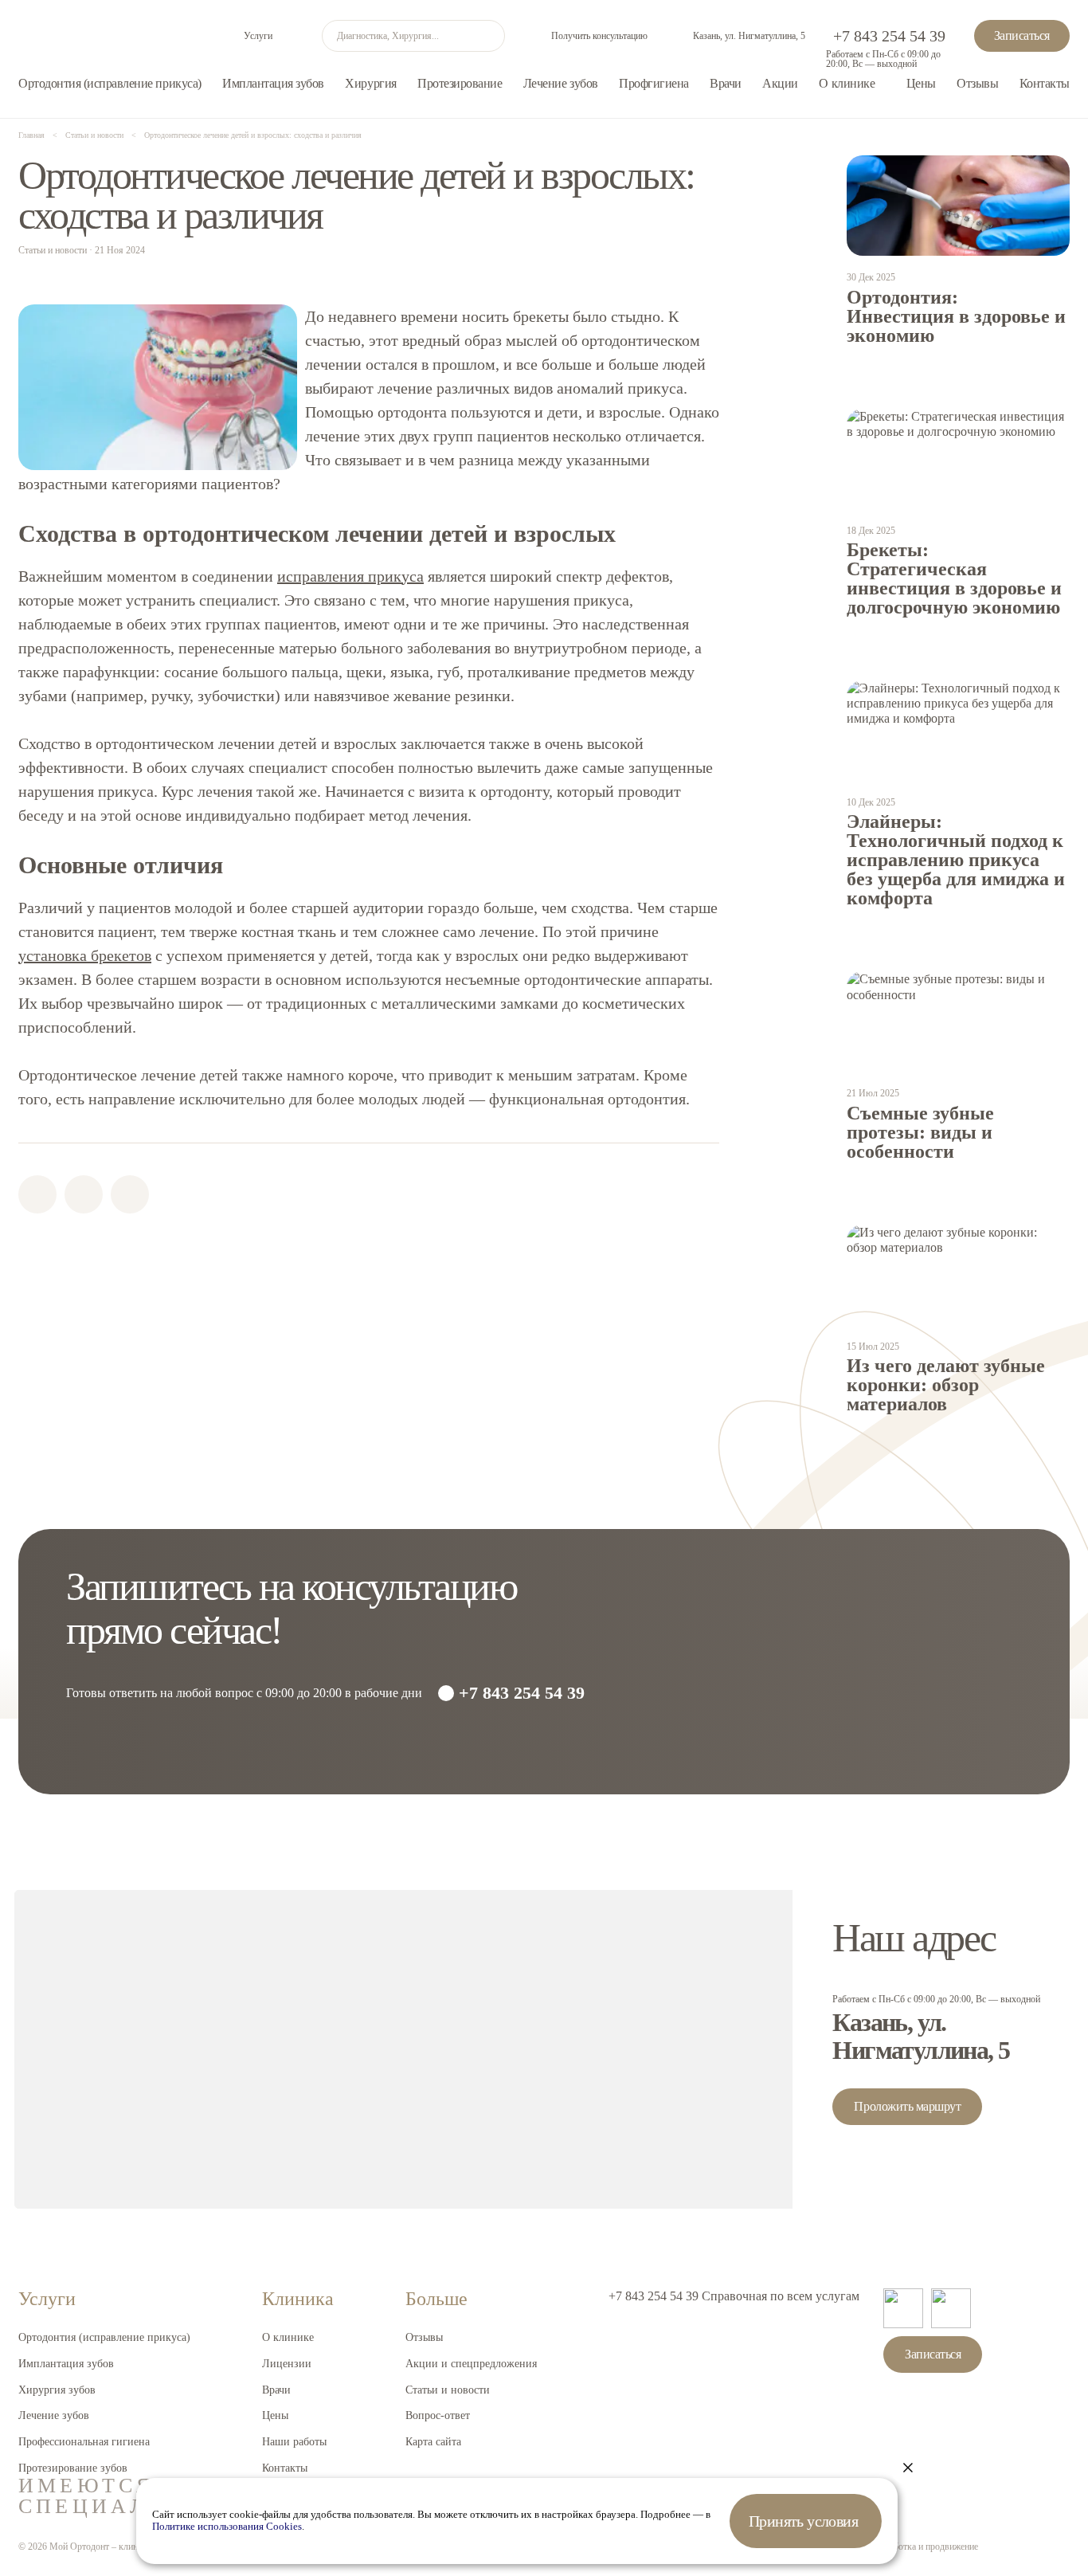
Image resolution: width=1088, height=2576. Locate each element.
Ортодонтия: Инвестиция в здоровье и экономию (956, 316)
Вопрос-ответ (438, 2415)
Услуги (258, 36)
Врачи (726, 83)
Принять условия (803, 2521)
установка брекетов (85, 955)
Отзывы (977, 83)
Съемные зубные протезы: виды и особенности (920, 1132)
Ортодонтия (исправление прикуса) (110, 83)
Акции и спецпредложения (471, 2364)
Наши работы (294, 2442)
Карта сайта (433, 2442)
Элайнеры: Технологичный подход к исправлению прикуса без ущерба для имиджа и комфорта (956, 860)
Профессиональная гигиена (84, 2442)
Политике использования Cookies (227, 2527)
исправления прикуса (350, 576)
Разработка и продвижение (925, 2547)
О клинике (847, 83)
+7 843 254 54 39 (889, 36)
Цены (921, 83)
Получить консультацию (599, 36)
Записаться (1022, 35)
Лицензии (287, 2364)
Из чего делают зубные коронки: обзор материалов (946, 1385)
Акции (780, 83)
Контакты (1045, 83)
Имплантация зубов (273, 83)
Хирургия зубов (57, 2390)
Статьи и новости (448, 2390)
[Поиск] (489, 36)
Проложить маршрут (907, 2106)
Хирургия (370, 83)
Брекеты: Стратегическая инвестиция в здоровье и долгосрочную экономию (954, 578)
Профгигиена (654, 83)
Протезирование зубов (73, 2468)
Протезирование (460, 83)
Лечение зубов (561, 83)
